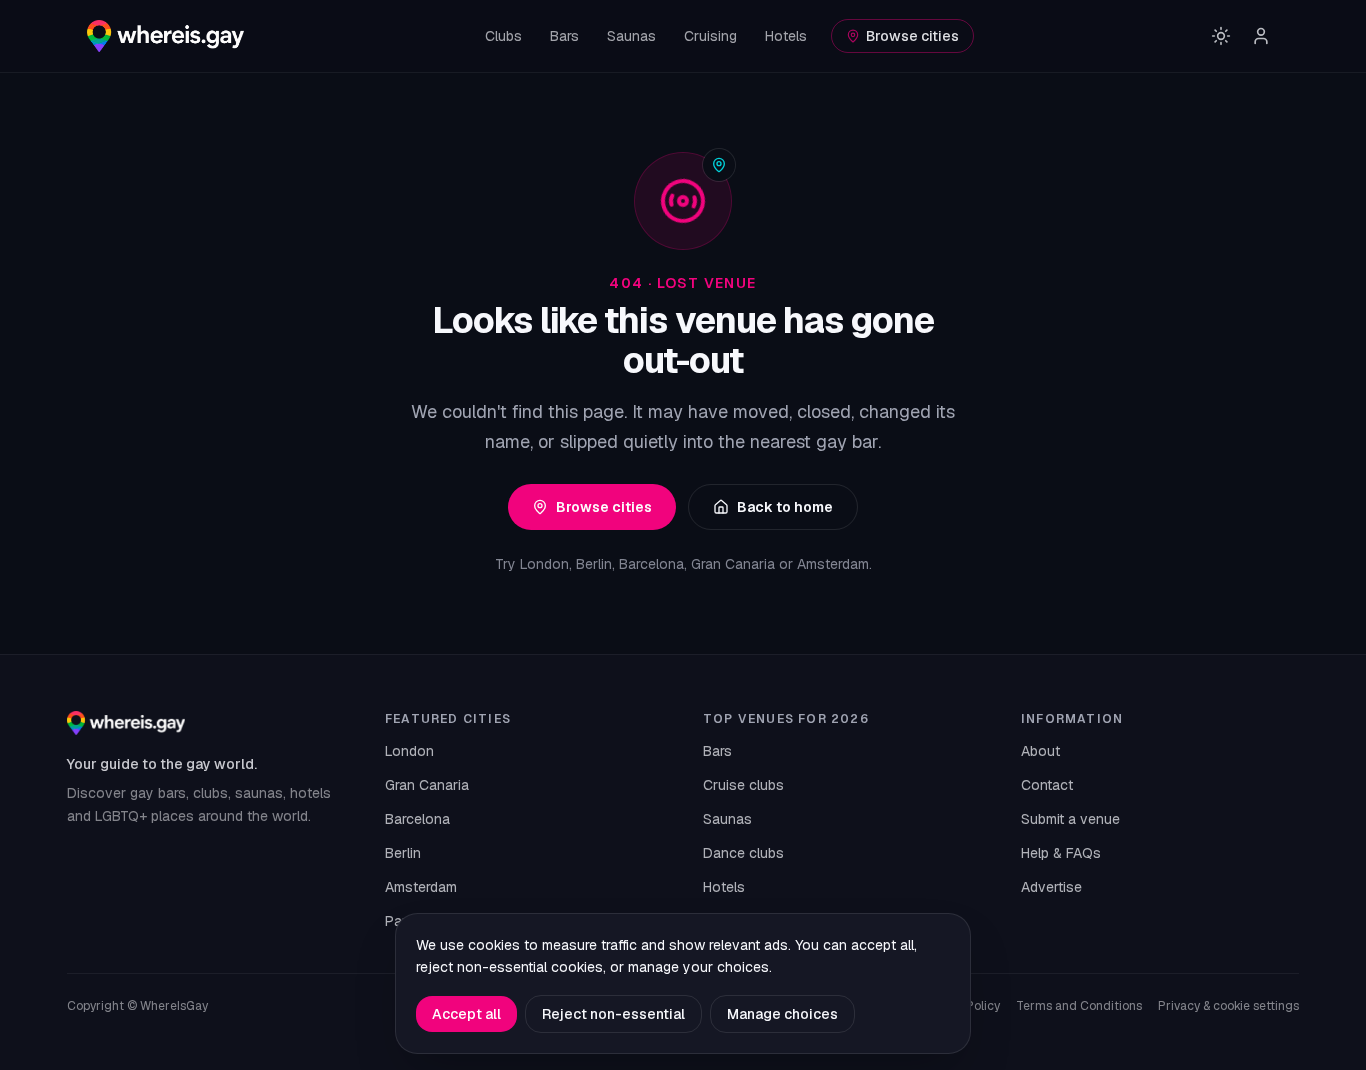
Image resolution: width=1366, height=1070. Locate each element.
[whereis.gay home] (165, 36)
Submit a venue (1070, 819)
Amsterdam (421, 887)
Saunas (631, 36)
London (409, 751)
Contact (1047, 785)
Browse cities (912, 36)
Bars (564, 36)
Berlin (403, 853)
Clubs (503, 36)
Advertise (1051, 887)
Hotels (786, 36)
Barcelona (417, 819)
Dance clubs (743, 853)
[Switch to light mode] (1221, 36)
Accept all (466, 1014)
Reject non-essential (613, 1014)
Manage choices (782, 1014)
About (1040, 751)
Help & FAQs (1061, 853)
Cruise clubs (743, 785)
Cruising (710, 36)
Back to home (785, 507)
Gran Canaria (427, 785)
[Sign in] (1261, 36)
